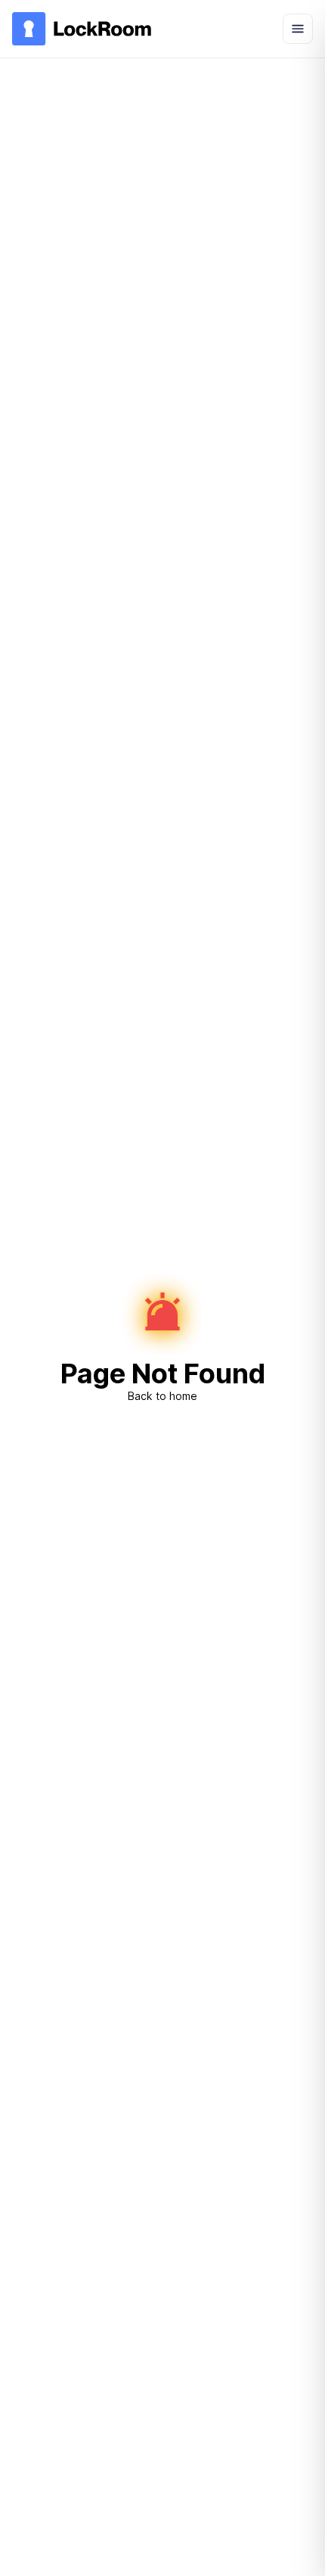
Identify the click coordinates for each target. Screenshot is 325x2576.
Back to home (162, 1396)
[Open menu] (298, 29)
